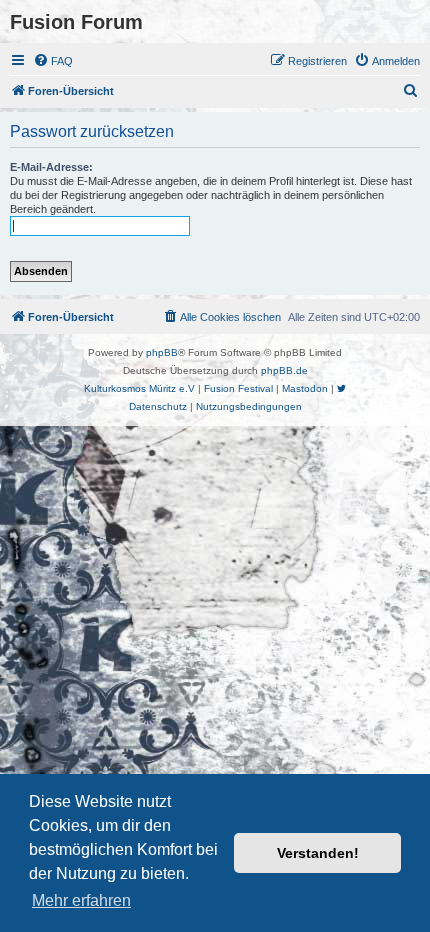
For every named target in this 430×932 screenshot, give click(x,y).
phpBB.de (284, 370)
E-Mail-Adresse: (51, 167)
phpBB (162, 352)
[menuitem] (53, 61)
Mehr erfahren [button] (81, 900)
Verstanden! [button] (318, 853)
